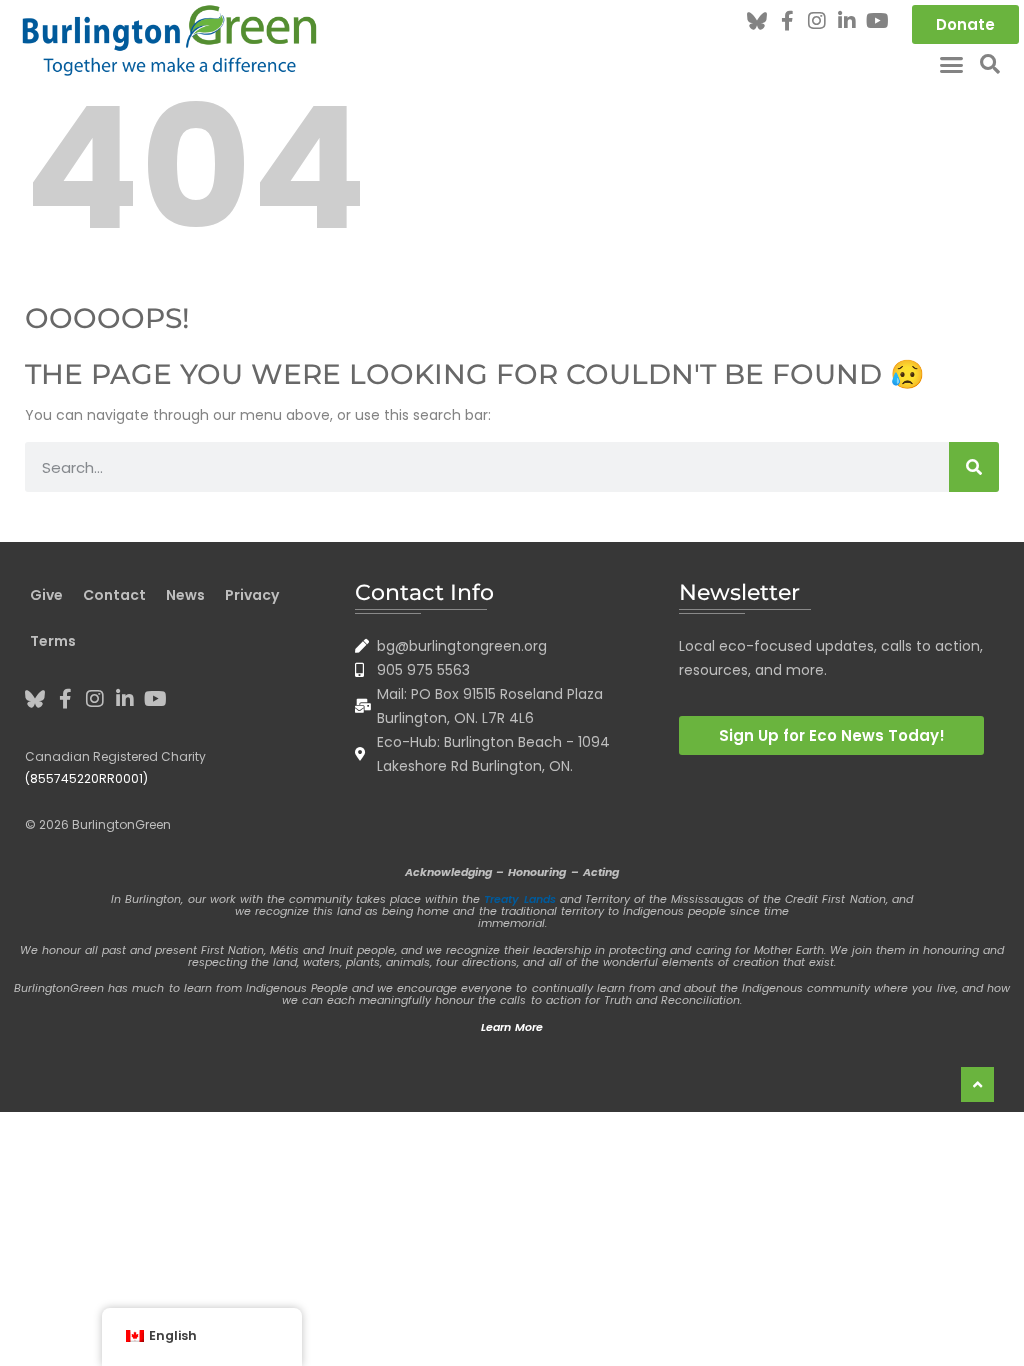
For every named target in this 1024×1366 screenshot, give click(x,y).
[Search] (974, 467)
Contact (114, 595)
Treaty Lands (519, 899)
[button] (952, 64)
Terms (53, 641)
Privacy (252, 595)
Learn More (512, 1027)
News (185, 595)
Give (46, 595)
